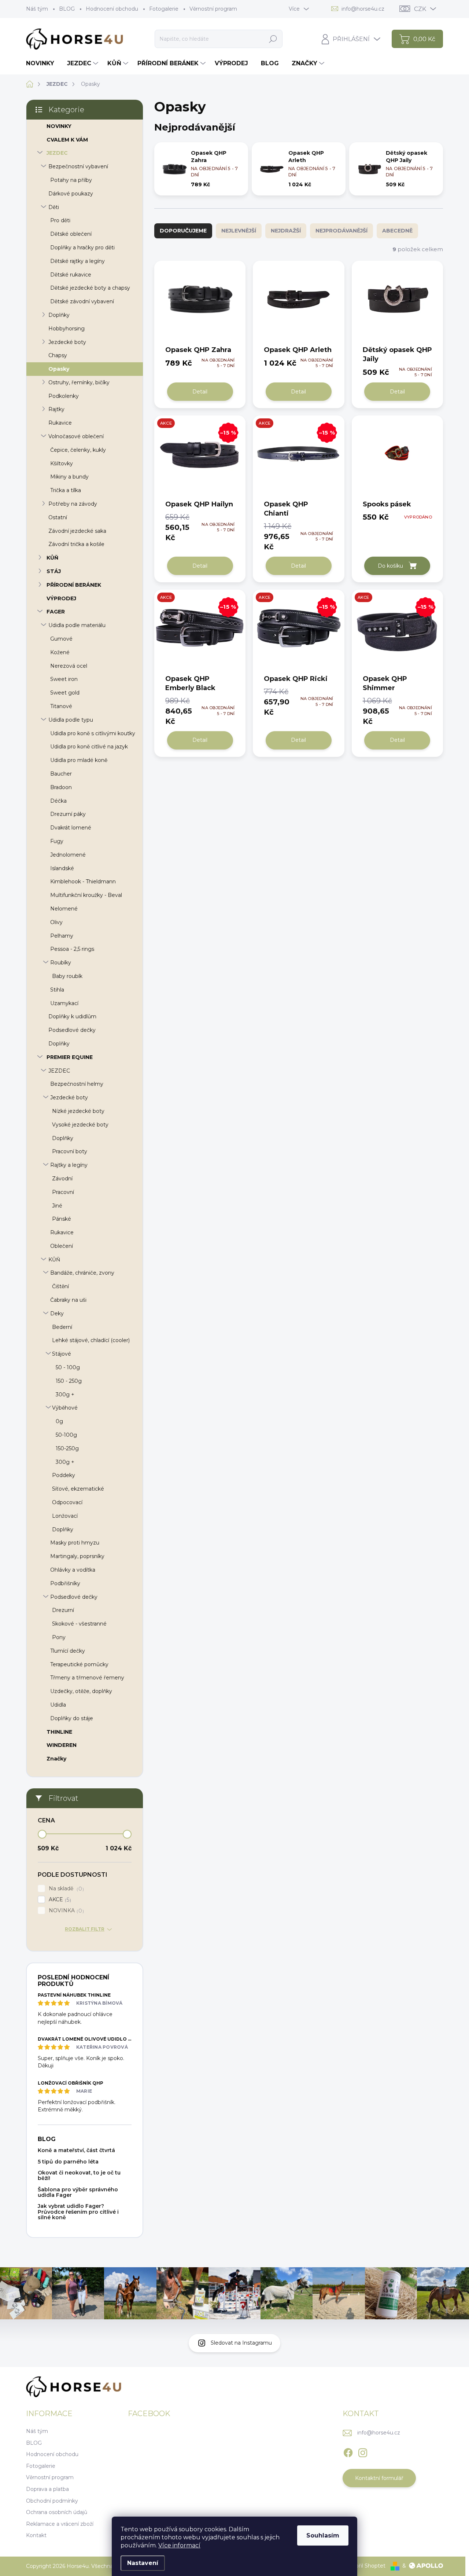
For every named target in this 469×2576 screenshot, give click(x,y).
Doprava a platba (47, 2489)
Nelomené (64, 909)
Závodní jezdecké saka (77, 531)
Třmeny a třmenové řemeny (87, 1678)
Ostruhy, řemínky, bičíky (79, 382)
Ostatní (58, 517)
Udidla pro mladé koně (79, 760)
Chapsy (58, 355)
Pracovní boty (70, 1151)
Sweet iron (64, 679)
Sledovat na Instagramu (241, 2343)
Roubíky (61, 963)
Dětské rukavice (71, 275)
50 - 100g (68, 1367)
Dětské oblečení (71, 234)
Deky (57, 1313)
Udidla (58, 1705)
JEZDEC (57, 153)
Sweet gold (65, 693)
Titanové (61, 706)
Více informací (179, 2545)
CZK (420, 9)
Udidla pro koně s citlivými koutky (93, 733)
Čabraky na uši (68, 1300)
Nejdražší (286, 231)
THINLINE (59, 1732)
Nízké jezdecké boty (78, 1111)
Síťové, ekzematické (78, 1489)
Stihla (57, 990)
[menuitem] (43, 63)
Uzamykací (64, 1003)
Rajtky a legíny (69, 1165)
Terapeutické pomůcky (79, 1664)
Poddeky (64, 1475)
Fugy (57, 841)
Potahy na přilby (71, 180)
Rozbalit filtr (85, 1929)
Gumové (61, 639)
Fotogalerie (164, 9)
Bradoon (61, 787)
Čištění (60, 1286)
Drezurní (63, 1610)
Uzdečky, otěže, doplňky (81, 1691)
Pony (59, 1637)
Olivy (56, 922)
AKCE (59, 1900)
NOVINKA (65, 1911)
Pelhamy (62, 936)
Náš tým (37, 9)
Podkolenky (64, 396)
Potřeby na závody (73, 504)
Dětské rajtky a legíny (77, 261)
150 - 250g (69, 1381)
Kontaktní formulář (379, 2478)
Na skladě (65, 1889)
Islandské (62, 868)
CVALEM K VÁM (67, 140)
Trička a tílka (66, 490)
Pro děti (60, 220)
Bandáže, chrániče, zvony (82, 1273)
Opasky (59, 369)
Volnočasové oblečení (76, 436)
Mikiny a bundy (69, 477)
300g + (65, 1395)
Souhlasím (323, 2535)
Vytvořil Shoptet (365, 2566)
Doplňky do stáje (72, 1718)
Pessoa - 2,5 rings (72, 949)
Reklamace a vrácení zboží (60, 2524)
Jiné (57, 1206)
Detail (200, 392)
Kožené (60, 652)
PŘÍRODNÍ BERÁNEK (74, 585)
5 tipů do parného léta (68, 2162)
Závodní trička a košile (76, 544)
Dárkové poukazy (71, 194)
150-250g (67, 1448)
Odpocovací (67, 1502)
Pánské (62, 1219)
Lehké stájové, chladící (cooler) (91, 1340)
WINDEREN (62, 1745)
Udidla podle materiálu (77, 625)
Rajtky (56, 409)
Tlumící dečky (68, 1651)
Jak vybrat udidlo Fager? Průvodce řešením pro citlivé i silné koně (78, 2212)
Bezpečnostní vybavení (78, 166)
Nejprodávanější (341, 231)
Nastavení (143, 2563)
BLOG (67, 9)
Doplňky (59, 315)
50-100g (66, 1435)
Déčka (58, 801)
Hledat (273, 39)
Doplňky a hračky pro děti (82, 248)
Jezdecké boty (67, 342)
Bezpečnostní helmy (77, 1084)
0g (59, 1421)
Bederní (62, 1327)
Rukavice (60, 423)
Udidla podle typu (71, 720)
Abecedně (397, 231)
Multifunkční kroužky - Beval (86, 895)
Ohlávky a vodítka (73, 1570)
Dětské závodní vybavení (82, 301)
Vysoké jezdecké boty (80, 1125)
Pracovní (63, 1192)
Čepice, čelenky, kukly (78, 450)
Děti (54, 207)
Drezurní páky (68, 814)
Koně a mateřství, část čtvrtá (76, 2150)
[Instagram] (363, 2451)
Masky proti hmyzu (75, 1543)
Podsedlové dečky (72, 1030)
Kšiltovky (62, 463)
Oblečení (62, 1246)
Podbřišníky (65, 1583)
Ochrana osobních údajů (57, 2512)
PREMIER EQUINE (70, 1057)
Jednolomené (68, 855)
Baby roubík (67, 976)
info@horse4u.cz (379, 2433)
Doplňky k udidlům (72, 1016)
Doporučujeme (183, 231)
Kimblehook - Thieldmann (83, 882)
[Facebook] (348, 2451)
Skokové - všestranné (79, 1624)
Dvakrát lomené (71, 828)
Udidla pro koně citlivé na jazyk (89, 747)
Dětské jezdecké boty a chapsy (90, 288)
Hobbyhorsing (67, 329)
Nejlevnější (239, 231)
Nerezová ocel (69, 666)
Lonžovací (65, 1516)
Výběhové (65, 1408)
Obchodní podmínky (52, 2501)
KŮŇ (52, 558)
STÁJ (54, 571)
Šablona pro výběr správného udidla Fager (78, 2192)
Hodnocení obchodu (112, 9)
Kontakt (36, 2535)
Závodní (62, 1179)
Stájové (62, 1354)
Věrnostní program (213, 9)
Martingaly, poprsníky (77, 1556)
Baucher (61, 774)
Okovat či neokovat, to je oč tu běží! (79, 2175)
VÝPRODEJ (61, 598)
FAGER (56, 612)
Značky (56, 1759)
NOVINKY (59, 126)
